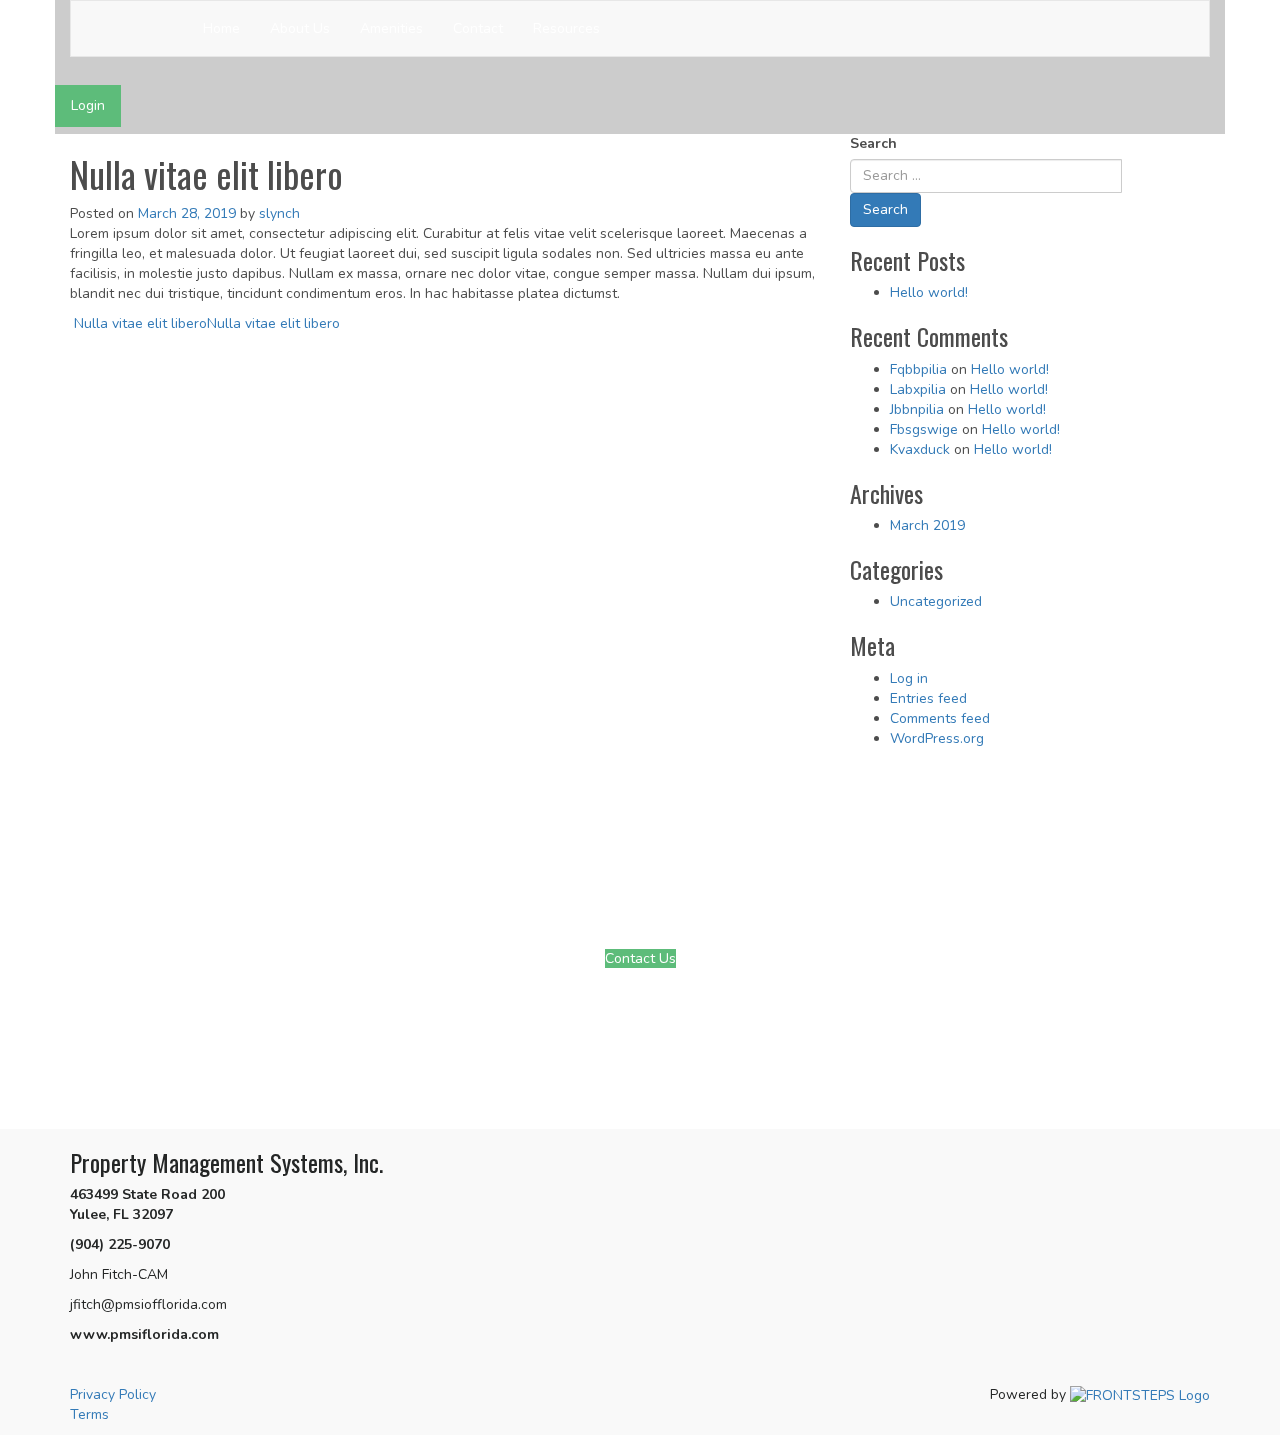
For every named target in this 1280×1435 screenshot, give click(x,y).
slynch (279, 213)
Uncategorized (936, 601)
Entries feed (928, 698)
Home (221, 28)
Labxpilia (918, 389)
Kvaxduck (920, 449)
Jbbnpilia (917, 409)
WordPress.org (937, 738)
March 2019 (927, 525)
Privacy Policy (113, 1394)
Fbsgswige (924, 429)
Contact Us (640, 958)
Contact (478, 28)
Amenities (391, 28)
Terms (89, 1414)
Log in (909, 678)
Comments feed (940, 718)
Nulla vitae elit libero (138, 323)
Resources (566, 28)
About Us (300, 28)
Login (88, 105)
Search (873, 143)
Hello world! (929, 292)
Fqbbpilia (918, 369)
